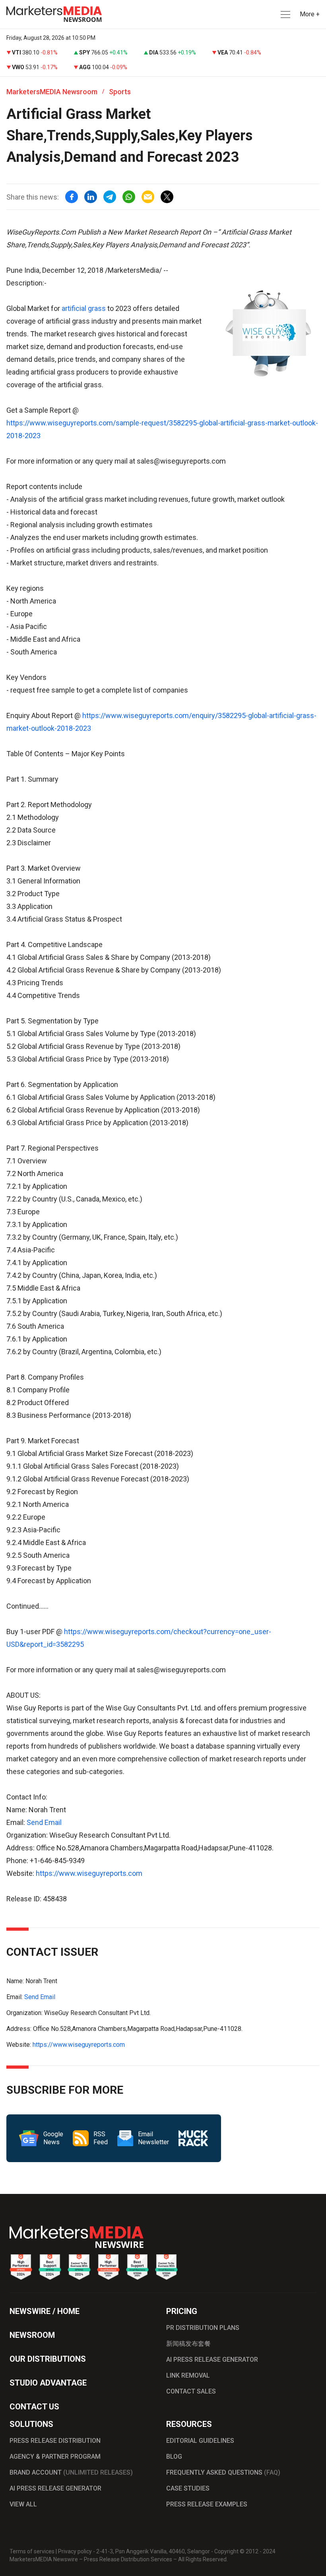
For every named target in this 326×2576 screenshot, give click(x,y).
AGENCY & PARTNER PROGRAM (55, 2457)
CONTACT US (34, 2407)
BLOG (174, 2457)
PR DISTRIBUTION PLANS (203, 2328)
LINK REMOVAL (188, 2375)
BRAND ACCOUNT (71, 2472)
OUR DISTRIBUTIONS (48, 2359)
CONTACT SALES (191, 2391)
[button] (285, 15)
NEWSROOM (32, 2335)
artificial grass (84, 308)
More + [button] (310, 14)
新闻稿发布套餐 (188, 2344)
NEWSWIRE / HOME (45, 2311)
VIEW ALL (23, 2504)
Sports (120, 92)
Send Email (44, 1822)
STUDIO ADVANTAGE (48, 2383)
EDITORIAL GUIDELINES (200, 2441)
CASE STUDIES (188, 2488)
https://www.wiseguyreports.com (89, 1873)
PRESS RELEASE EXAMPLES (207, 2504)
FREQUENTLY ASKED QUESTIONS (223, 2472)
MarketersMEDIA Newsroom (52, 92)
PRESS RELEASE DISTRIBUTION (55, 2441)
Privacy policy (75, 2551)
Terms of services (32, 2551)
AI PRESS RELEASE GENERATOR (212, 2360)
